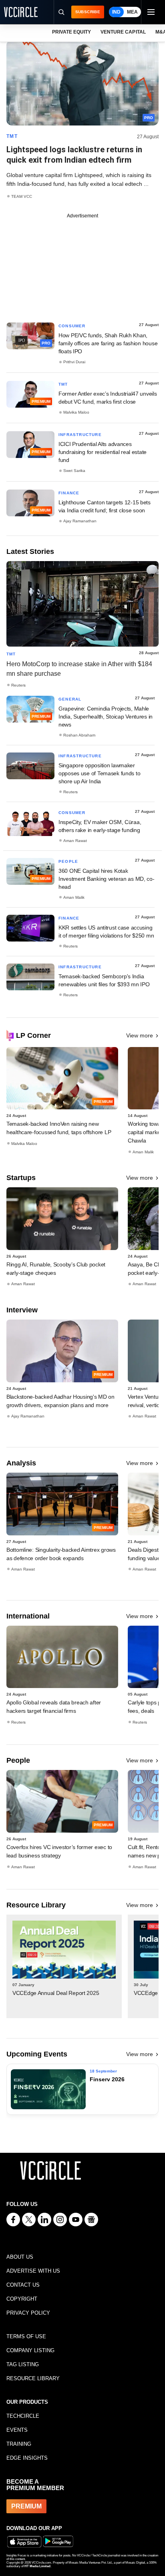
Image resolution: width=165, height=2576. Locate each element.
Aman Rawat (75, 841)
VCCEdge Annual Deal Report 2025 (56, 1993)
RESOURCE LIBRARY (33, 2378)
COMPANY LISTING (30, 2350)
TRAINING (19, 2444)
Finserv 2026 (107, 2079)
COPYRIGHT (22, 2299)
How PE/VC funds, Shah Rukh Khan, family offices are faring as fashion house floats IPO (108, 343)
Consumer (72, 326)
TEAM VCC (22, 196)
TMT (12, 136)
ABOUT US (20, 2257)
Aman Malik (74, 897)
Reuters (18, 685)
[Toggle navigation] (151, 12)
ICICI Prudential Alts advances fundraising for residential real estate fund (103, 452)
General (70, 699)
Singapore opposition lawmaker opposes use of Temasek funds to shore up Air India (99, 773)
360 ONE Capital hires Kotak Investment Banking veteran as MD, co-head (107, 879)
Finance (69, 493)
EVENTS (17, 2430)
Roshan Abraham (79, 735)
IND (116, 12)
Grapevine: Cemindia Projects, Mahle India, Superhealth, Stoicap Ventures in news (106, 717)
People (68, 861)
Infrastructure (80, 435)
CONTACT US (23, 2285)
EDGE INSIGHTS (27, 2458)
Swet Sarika (74, 471)
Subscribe (88, 12)
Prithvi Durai (74, 362)
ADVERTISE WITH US (33, 2271)
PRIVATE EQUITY (71, 32)
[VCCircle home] (21, 12)
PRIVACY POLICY (28, 2313)
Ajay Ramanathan (80, 521)
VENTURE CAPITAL (123, 32)
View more (140, 1035)
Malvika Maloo (76, 412)
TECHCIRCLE (23, 2416)
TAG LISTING (23, 2364)
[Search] (61, 12)
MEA (132, 12)
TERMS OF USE (26, 2336)
